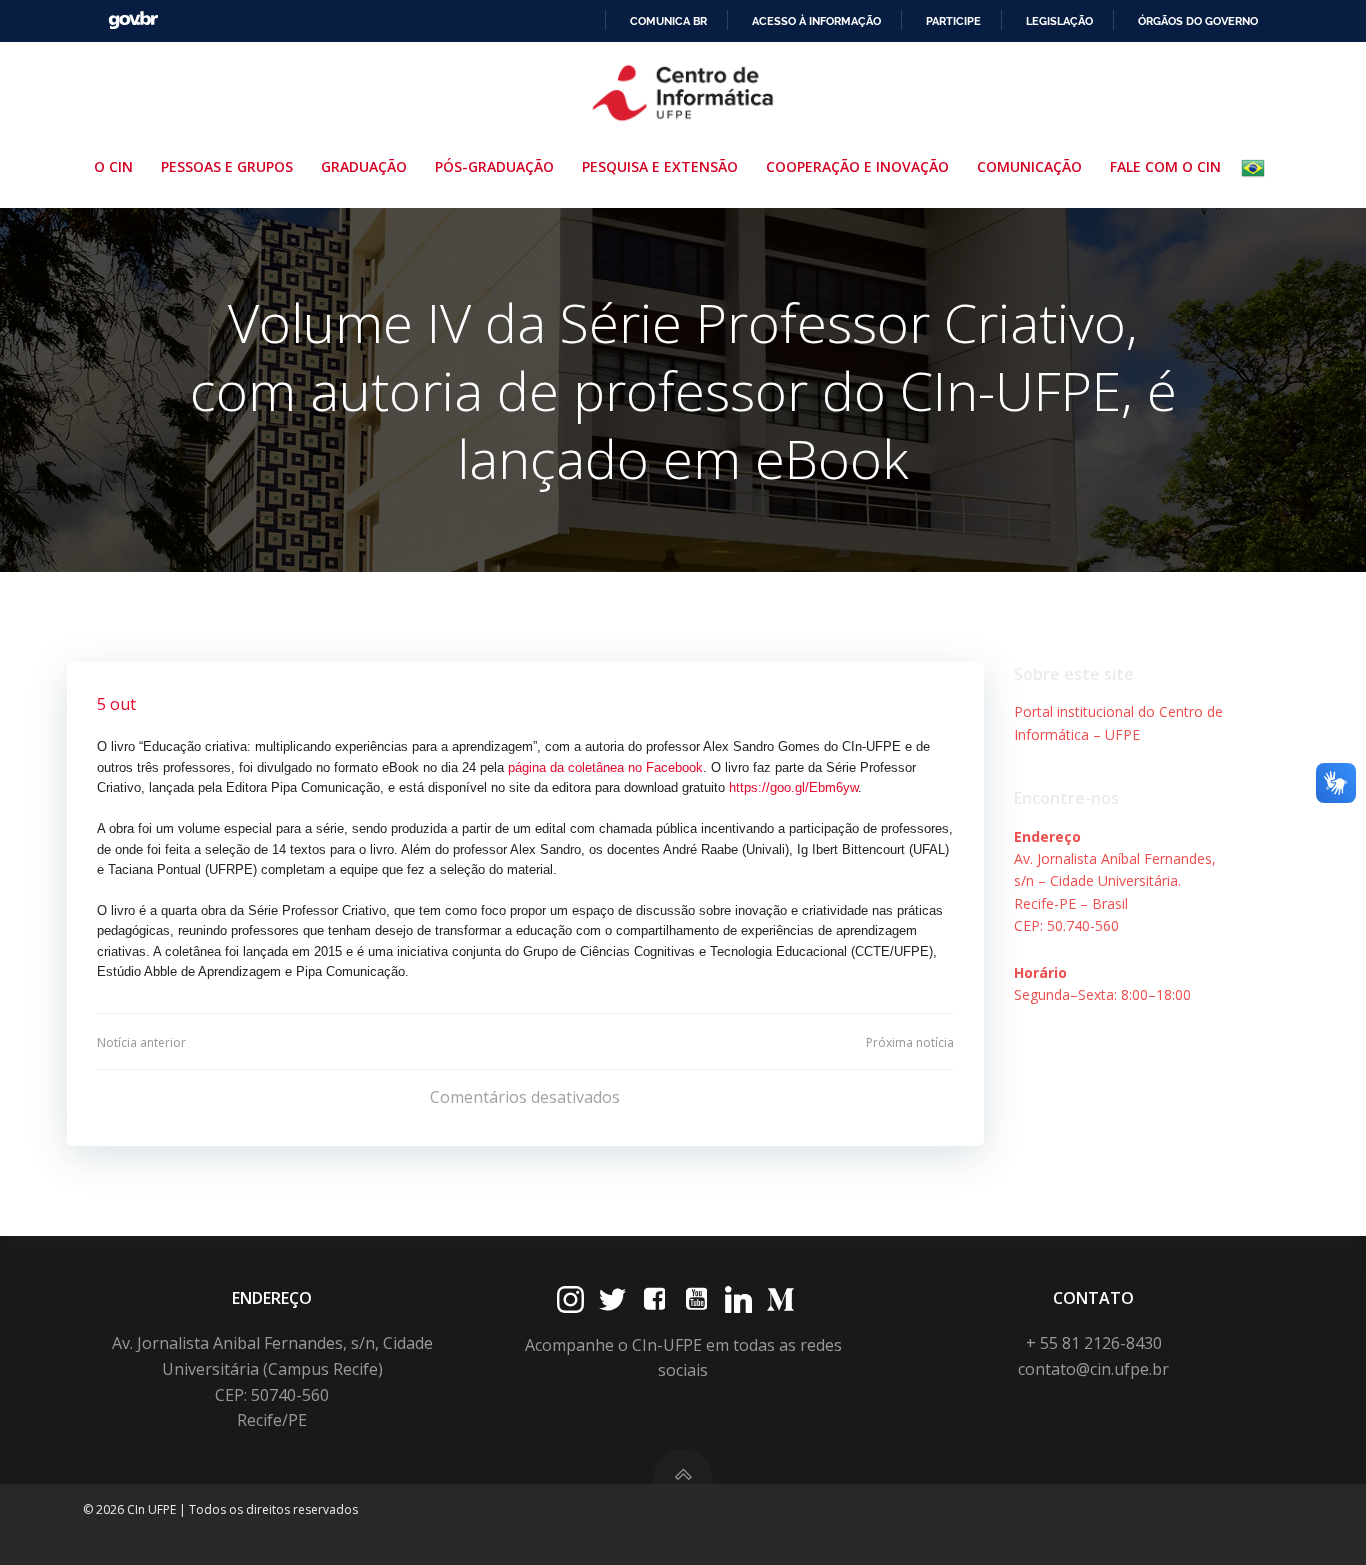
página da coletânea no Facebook (605, 767)
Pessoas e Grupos (227, 166)
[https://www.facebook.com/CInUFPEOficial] (654, 1299)
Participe (953, 21)
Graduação (364, 166)
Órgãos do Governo (1198, 21)
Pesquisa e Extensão (660, 166)
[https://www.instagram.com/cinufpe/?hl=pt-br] (570, 1299)
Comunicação (1029, 166)
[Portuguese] (1257, 168)
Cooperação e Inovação (857, 166)
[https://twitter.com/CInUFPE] (612, 1299)
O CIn (113, 166)
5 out (116, 704)
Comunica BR (668, 21)
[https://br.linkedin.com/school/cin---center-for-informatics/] (738, 1299)
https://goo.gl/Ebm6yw (793, 787)
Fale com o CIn (1165, 166)
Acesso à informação (816, 21)
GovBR (133, 20)
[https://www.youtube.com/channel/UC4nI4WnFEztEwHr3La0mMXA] (696, 1299)
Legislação (1059, 21)
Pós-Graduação (494, 166)
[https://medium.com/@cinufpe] (780, 1299)
